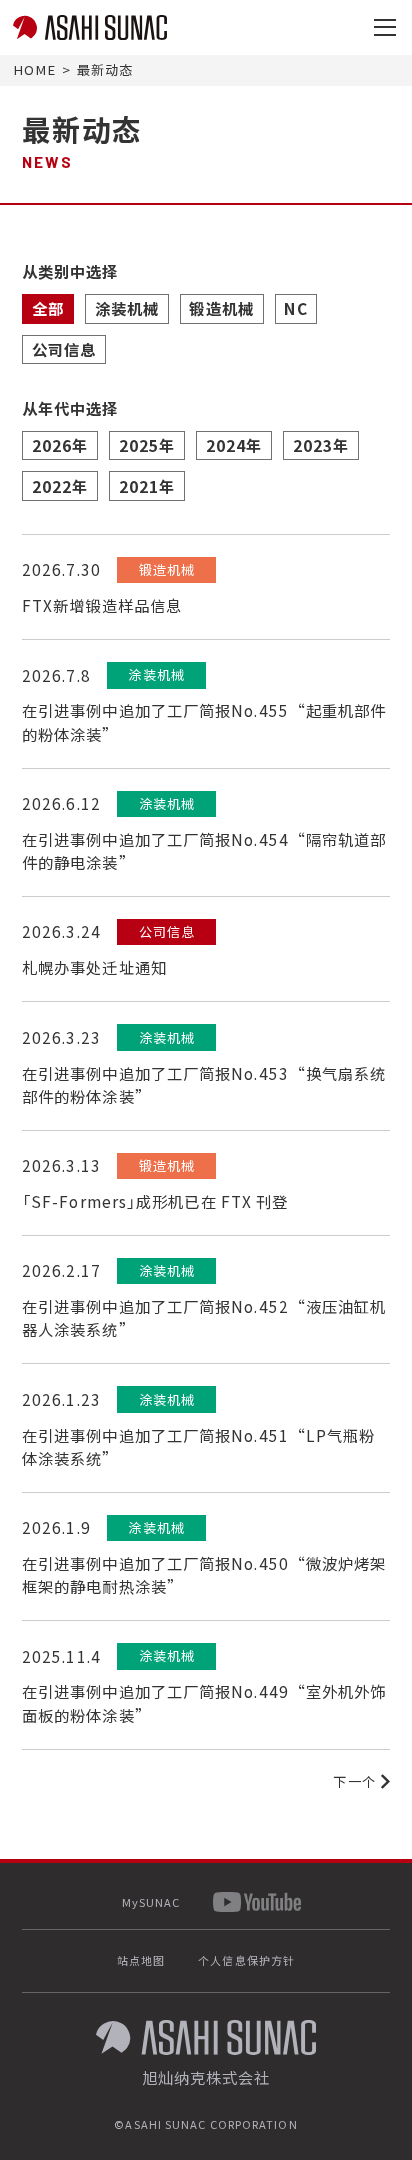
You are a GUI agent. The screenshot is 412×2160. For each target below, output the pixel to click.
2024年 (234, 445)
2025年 (147, 445)
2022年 (60, 486)
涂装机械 (127, 308)
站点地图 (141, 1960)
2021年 (147, 486)
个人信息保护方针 (246, 1960)
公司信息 (64, 349)
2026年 (60, 445)
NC (295, 308)
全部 (48, 308)
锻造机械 (221, 308)
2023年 (321, 445)
